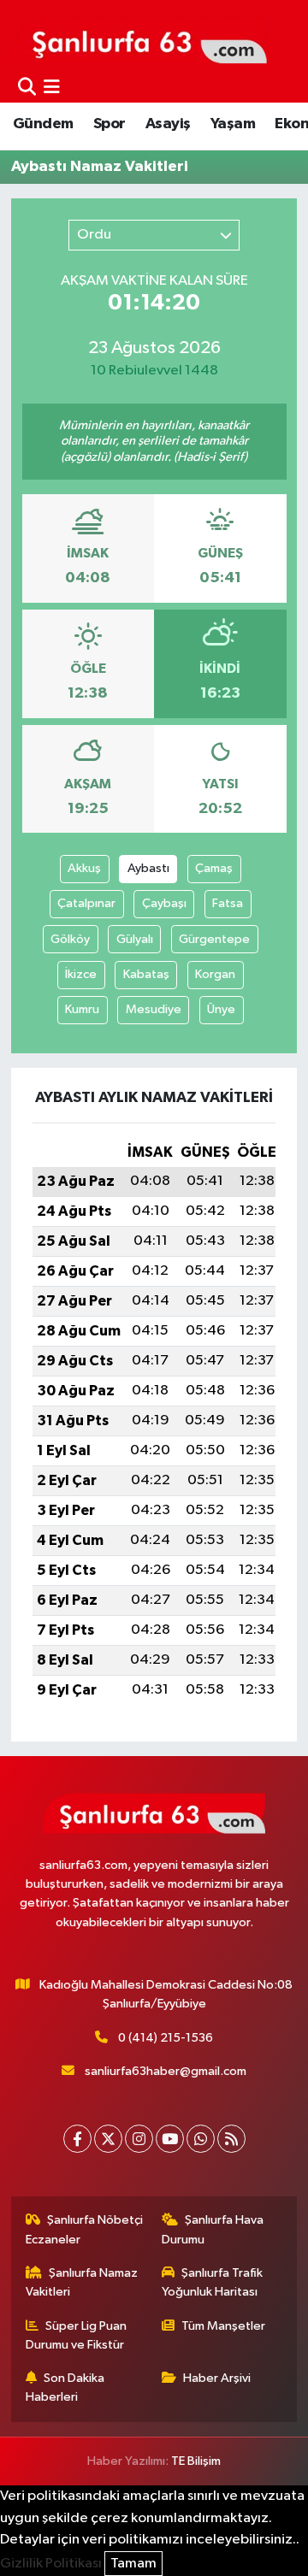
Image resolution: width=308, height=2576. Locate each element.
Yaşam (233, 124)
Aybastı (148, 868)
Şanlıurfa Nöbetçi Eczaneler (85, 2229)
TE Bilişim (196, 2461)
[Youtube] (170, 2139)
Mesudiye (154, 1009)
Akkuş (84, 868)
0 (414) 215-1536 (166, 2038)
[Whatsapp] (201, 2139)
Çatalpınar (86, 903)
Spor (110, 124)
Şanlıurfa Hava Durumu (213, 2229)
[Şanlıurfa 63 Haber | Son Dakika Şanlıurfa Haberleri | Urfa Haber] (140, 40)
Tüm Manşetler (223, 2326)
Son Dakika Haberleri (65, 2387)
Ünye (221, 1009)
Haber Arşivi (217, 2378)
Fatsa (228, 903)
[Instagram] (139, 2139)
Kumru (82, 1009)
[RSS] (231, 2139)
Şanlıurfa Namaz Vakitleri (82, 2282)
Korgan (215, 974)
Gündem (43, 124)
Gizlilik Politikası (51, 2564)
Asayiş (168, 124)
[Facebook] (77, 2139)
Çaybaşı (164, 903)
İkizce (81, 974)
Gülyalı (135, 939)
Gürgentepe (214, 939)
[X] (108, 2139)
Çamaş (214, 868)
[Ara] (27, 88)
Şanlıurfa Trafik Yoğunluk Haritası (213, 2282)
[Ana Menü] (52, 88)
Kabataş (146, 974)
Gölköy (70, 939)
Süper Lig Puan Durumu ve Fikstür (77, 2335)
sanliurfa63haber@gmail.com (166, 2071)
